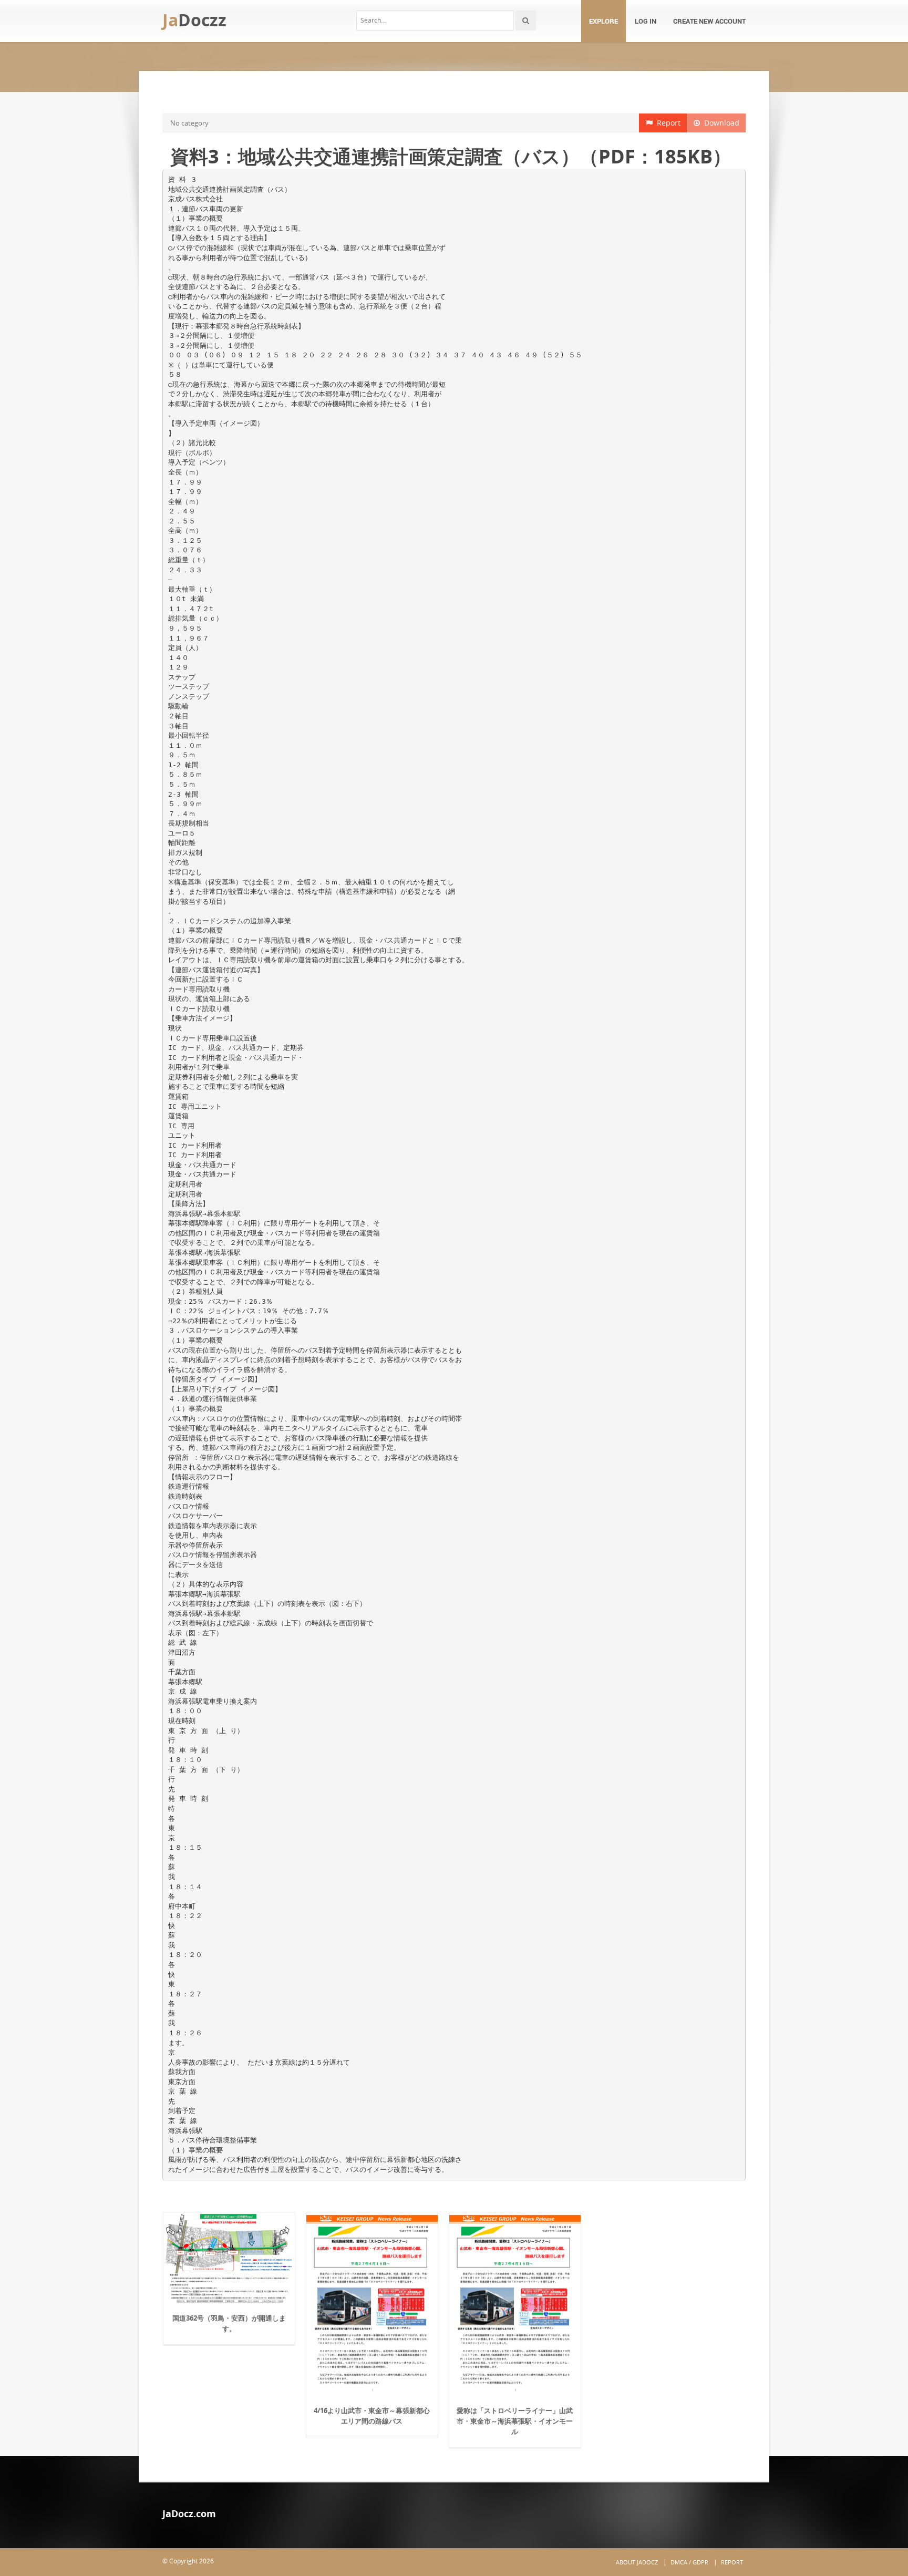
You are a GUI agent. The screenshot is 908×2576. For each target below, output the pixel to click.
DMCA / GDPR (689, 2562)
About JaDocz (637, 2562)
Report (667, 123)
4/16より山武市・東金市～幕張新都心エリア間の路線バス (372, 2416)
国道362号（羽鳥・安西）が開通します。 (229, 2323)
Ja (194, 20)
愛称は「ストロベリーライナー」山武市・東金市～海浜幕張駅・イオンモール (515, 2421)
